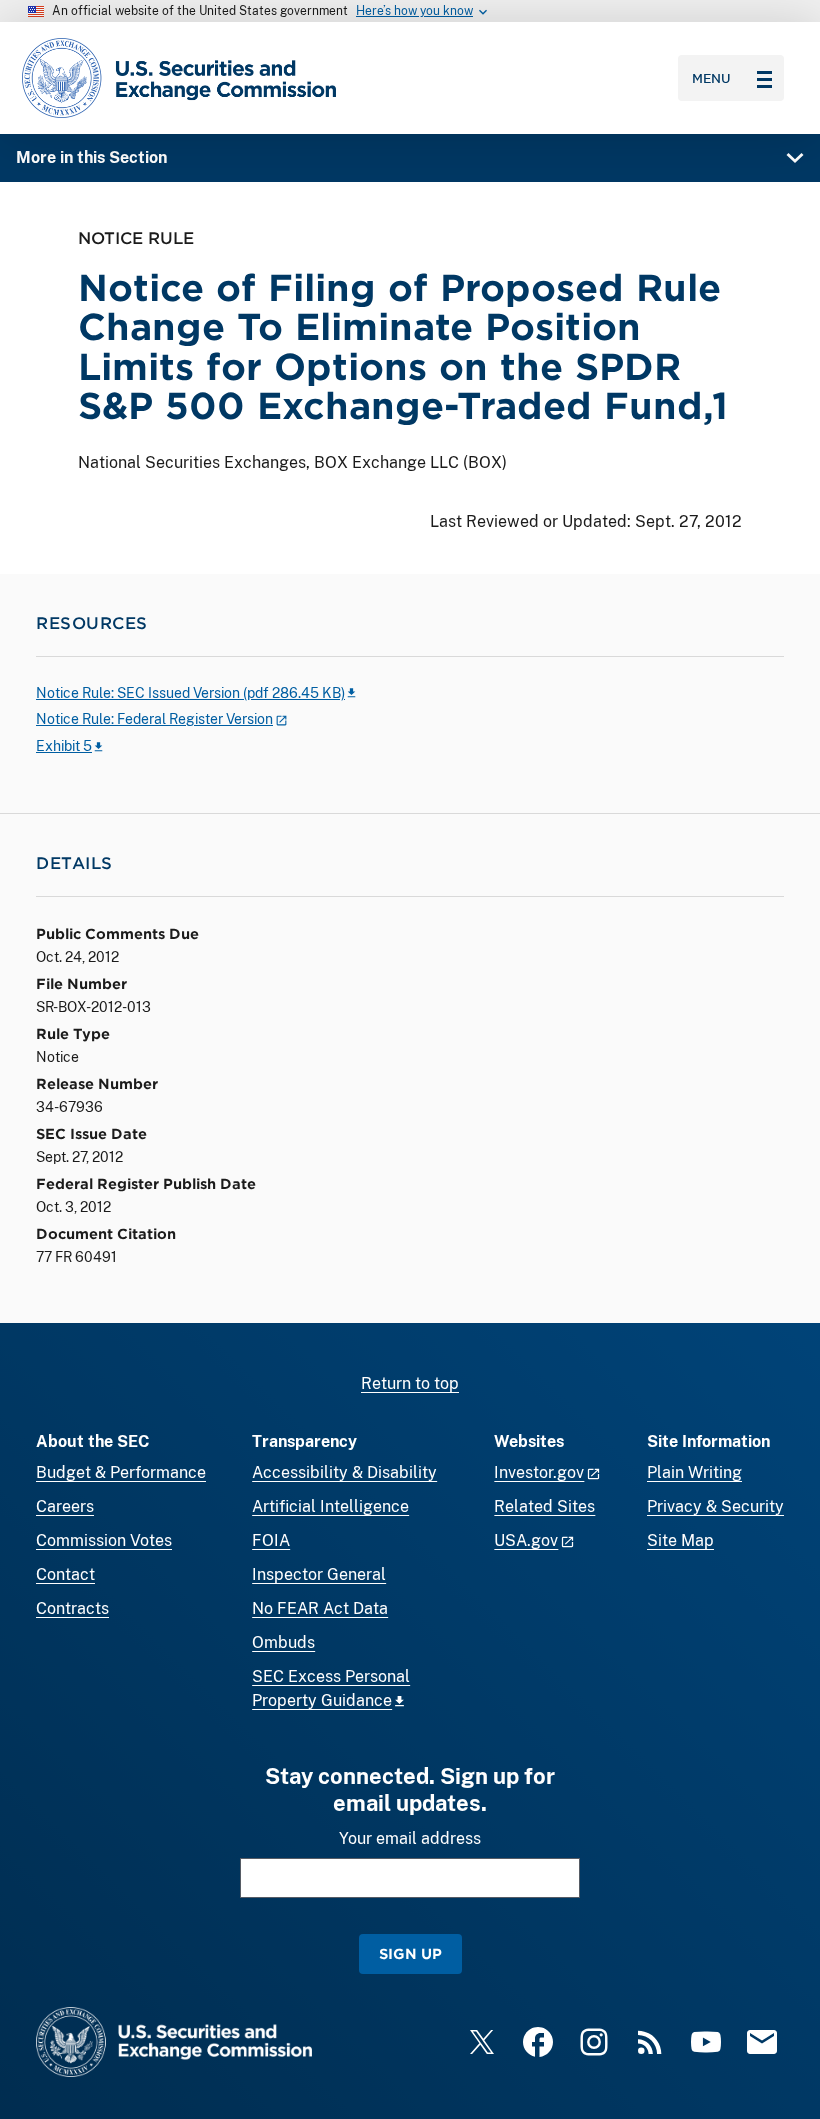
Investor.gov (539, 1472)
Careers (65, 1506)
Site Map (680, 1540)
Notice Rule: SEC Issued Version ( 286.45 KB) (190, 693)
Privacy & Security (715, 1506)
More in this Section (91, 157)
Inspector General (319, 1574)
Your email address (410, 1838)
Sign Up (410, 1953)
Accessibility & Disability (344, 1472)
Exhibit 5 (64, 746)
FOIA (271, 1540)
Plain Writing (694, 1472)
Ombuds (283, 1642)
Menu (711, 78)
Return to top (410, 1383)
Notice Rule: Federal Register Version (154, 719)
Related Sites (544, 1506)
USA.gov (526, 1540)
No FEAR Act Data (320, 1608)
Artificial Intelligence (330, 1506)
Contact (65, 1574)
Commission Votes (104, 1540)
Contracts (72, 1608)
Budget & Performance (121, 1472)
